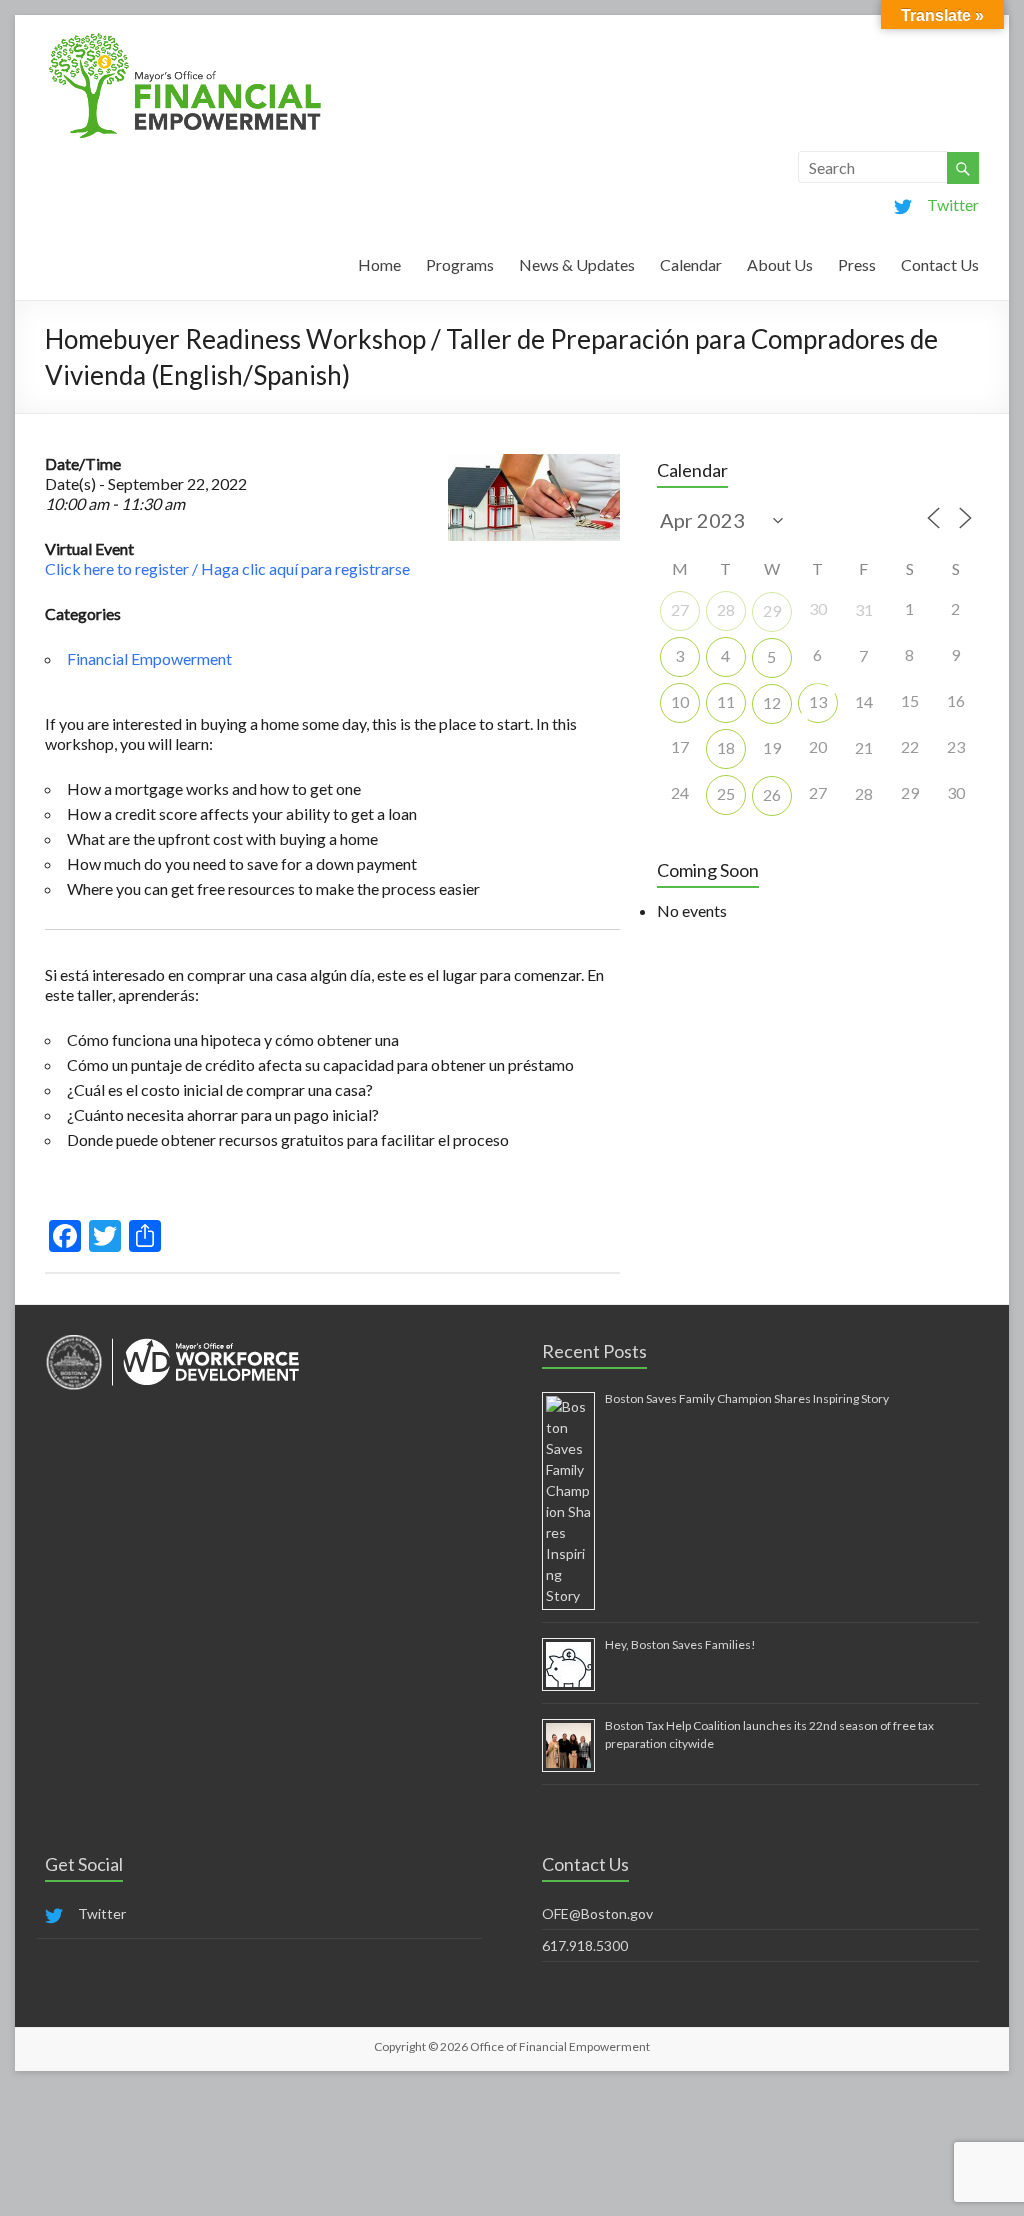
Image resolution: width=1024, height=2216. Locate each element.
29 (772, 610)
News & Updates (577, 264)
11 (726, 701)
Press (857, 264)
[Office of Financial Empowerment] (185, 39)
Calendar (691, 264)
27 (680, 609)
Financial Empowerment (149, 658)
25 (726, 793)
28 (726, 609)
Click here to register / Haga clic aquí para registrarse (227, 568)
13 (818, 701)
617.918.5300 (585, 1945)
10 (680, 701)
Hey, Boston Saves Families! (680, 1644)
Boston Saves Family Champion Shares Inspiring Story (747, 1398)
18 (726, 747)
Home (379, 264)
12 (772, 702)
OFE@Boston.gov (597, 1913)
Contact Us (940, 264)
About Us (780, 264)
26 (772, 794)
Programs (460, 264)
